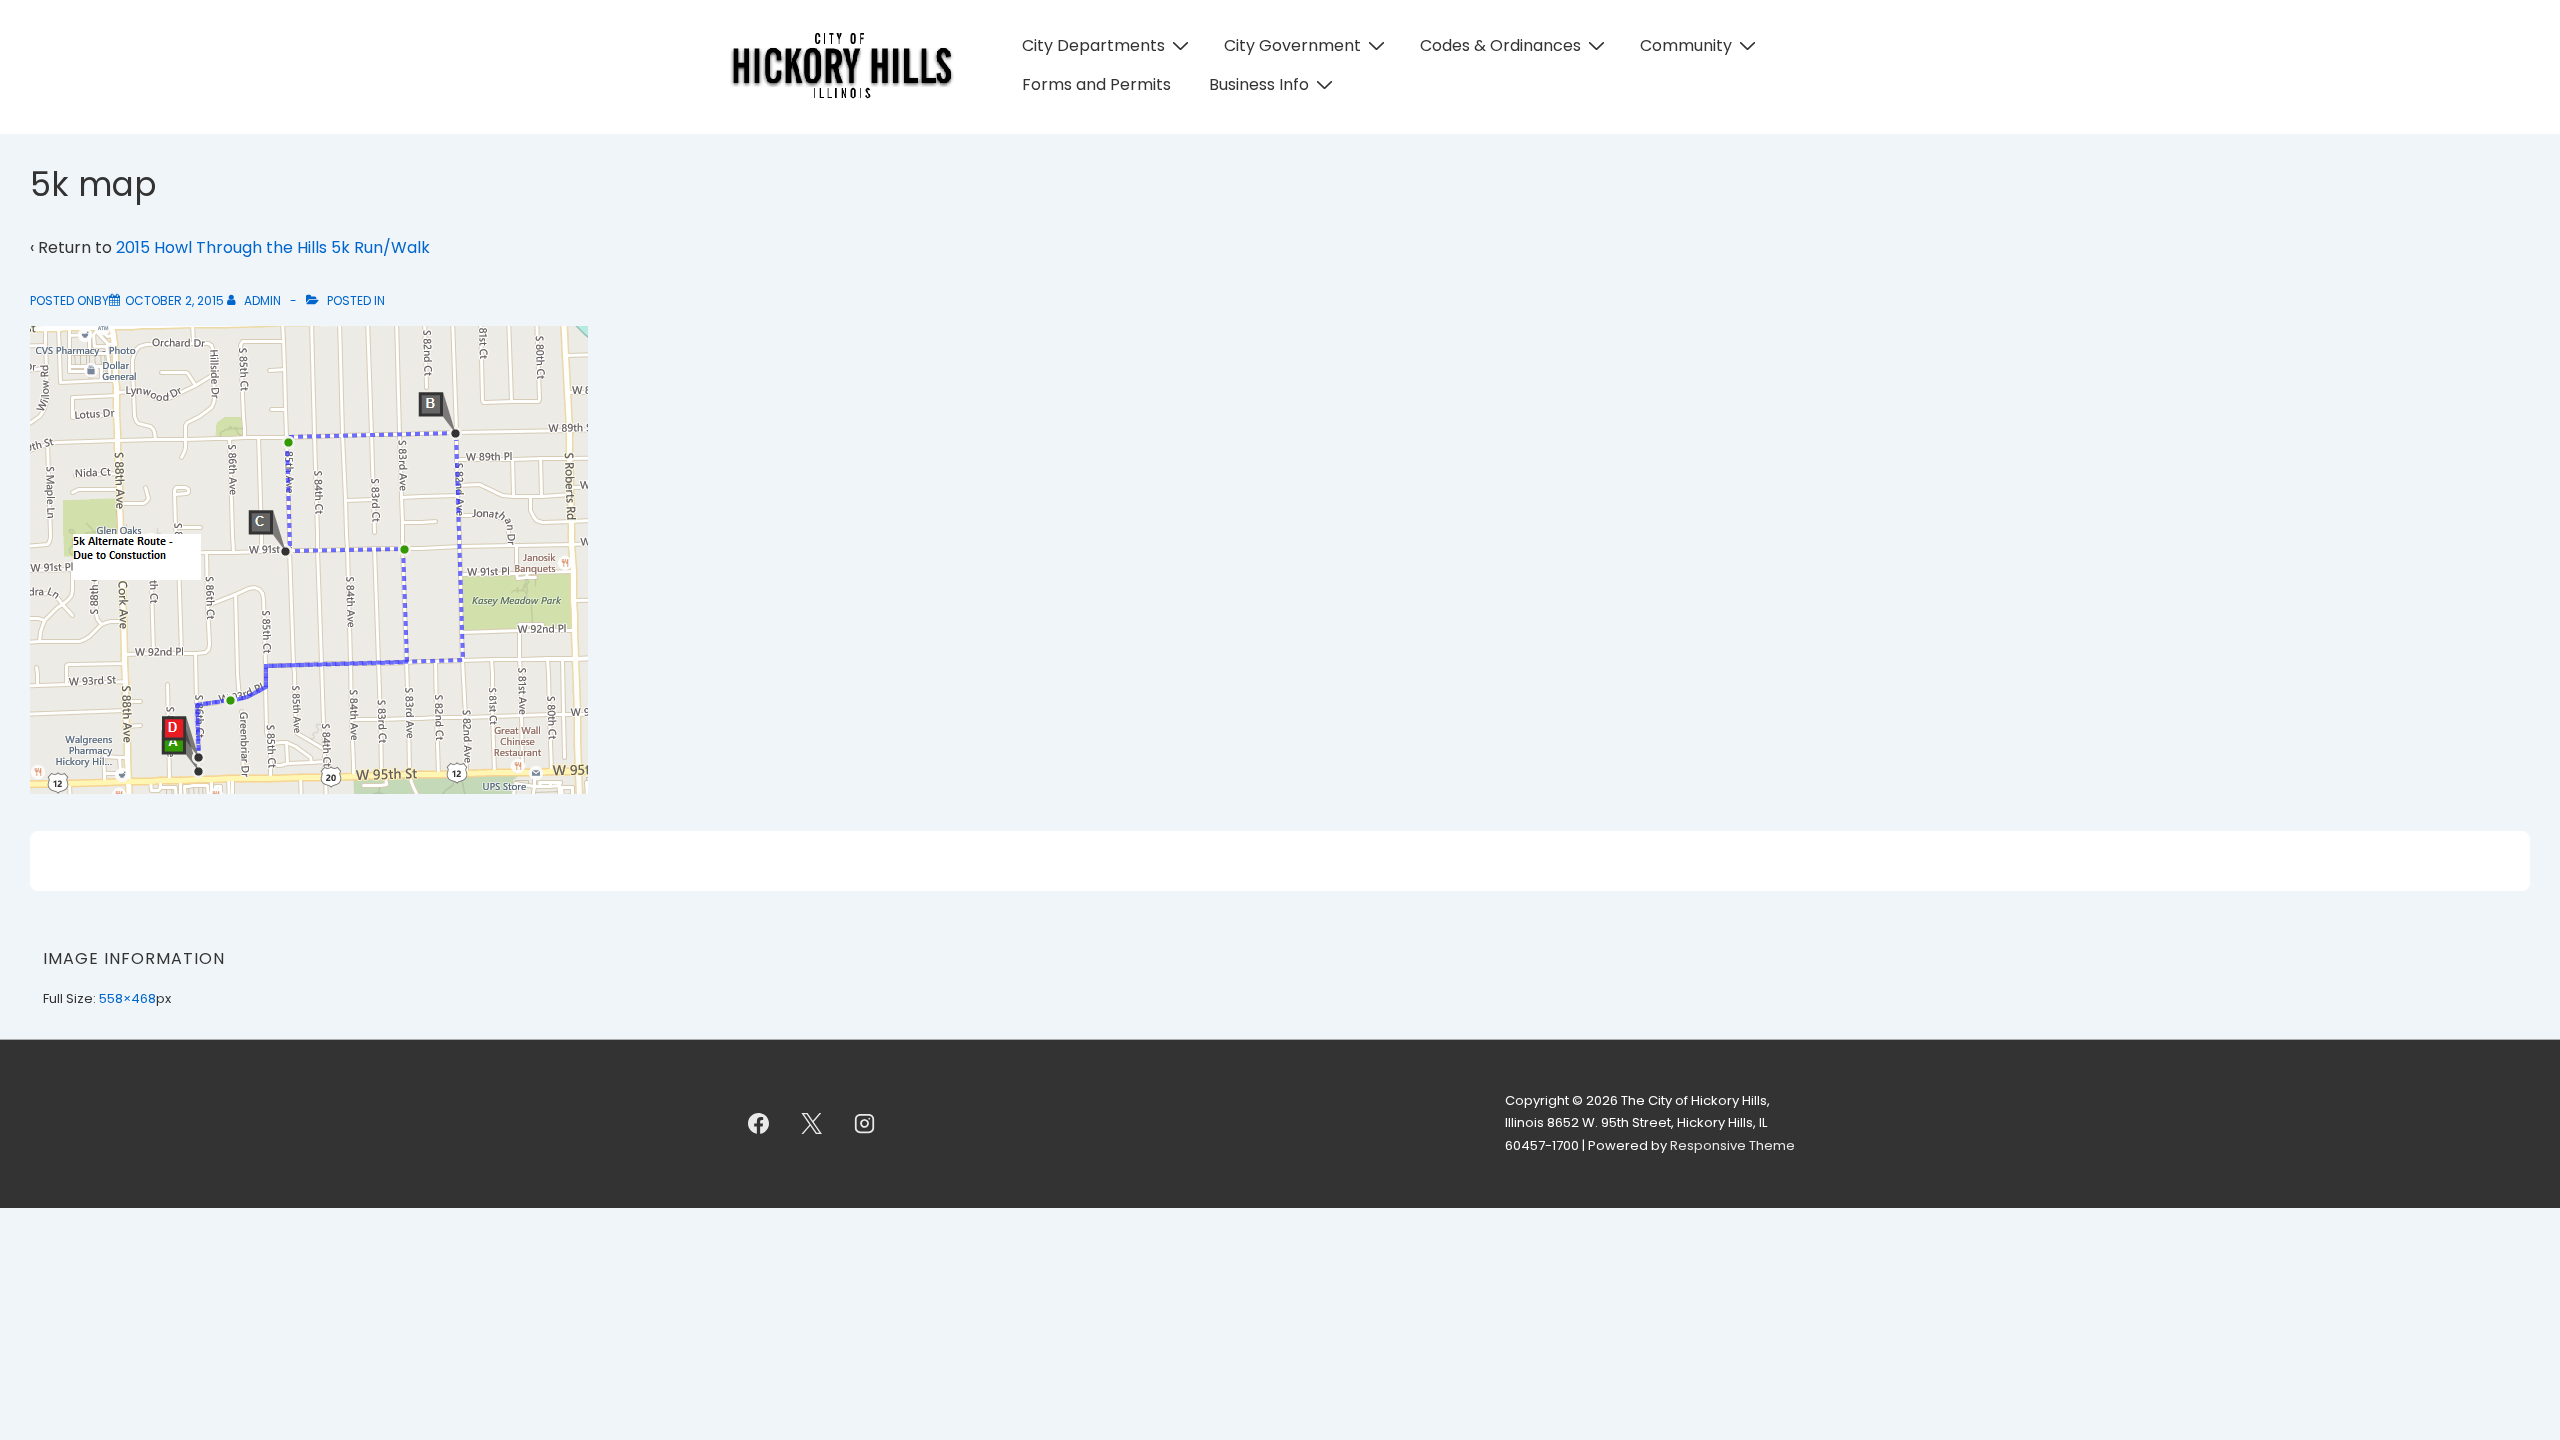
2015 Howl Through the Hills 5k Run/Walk (273, 247)
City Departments (1093, 45)
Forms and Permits (1096, 84)
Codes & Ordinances (1500, 45)
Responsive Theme (1732, 1145)
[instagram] (865, 1124)
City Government (1292, 45)
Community (1686, 45)
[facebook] (759, 1124)
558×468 (127, 998)
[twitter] (812, 1124)
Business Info (1259, 84)
